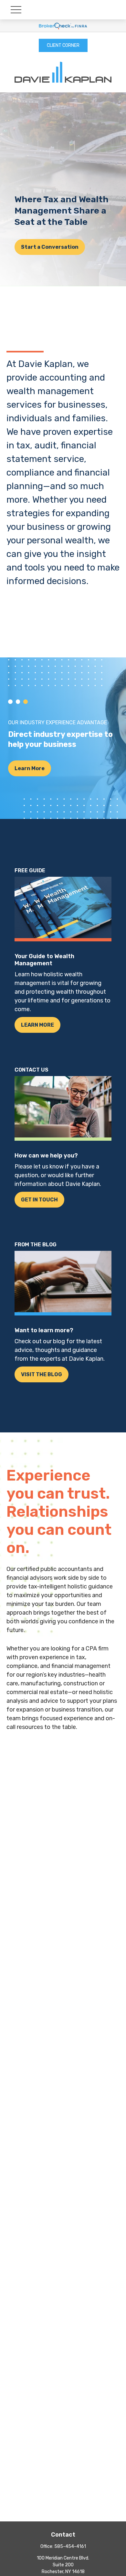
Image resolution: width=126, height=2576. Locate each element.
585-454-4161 (70, 2546)
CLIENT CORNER (63, 45)
